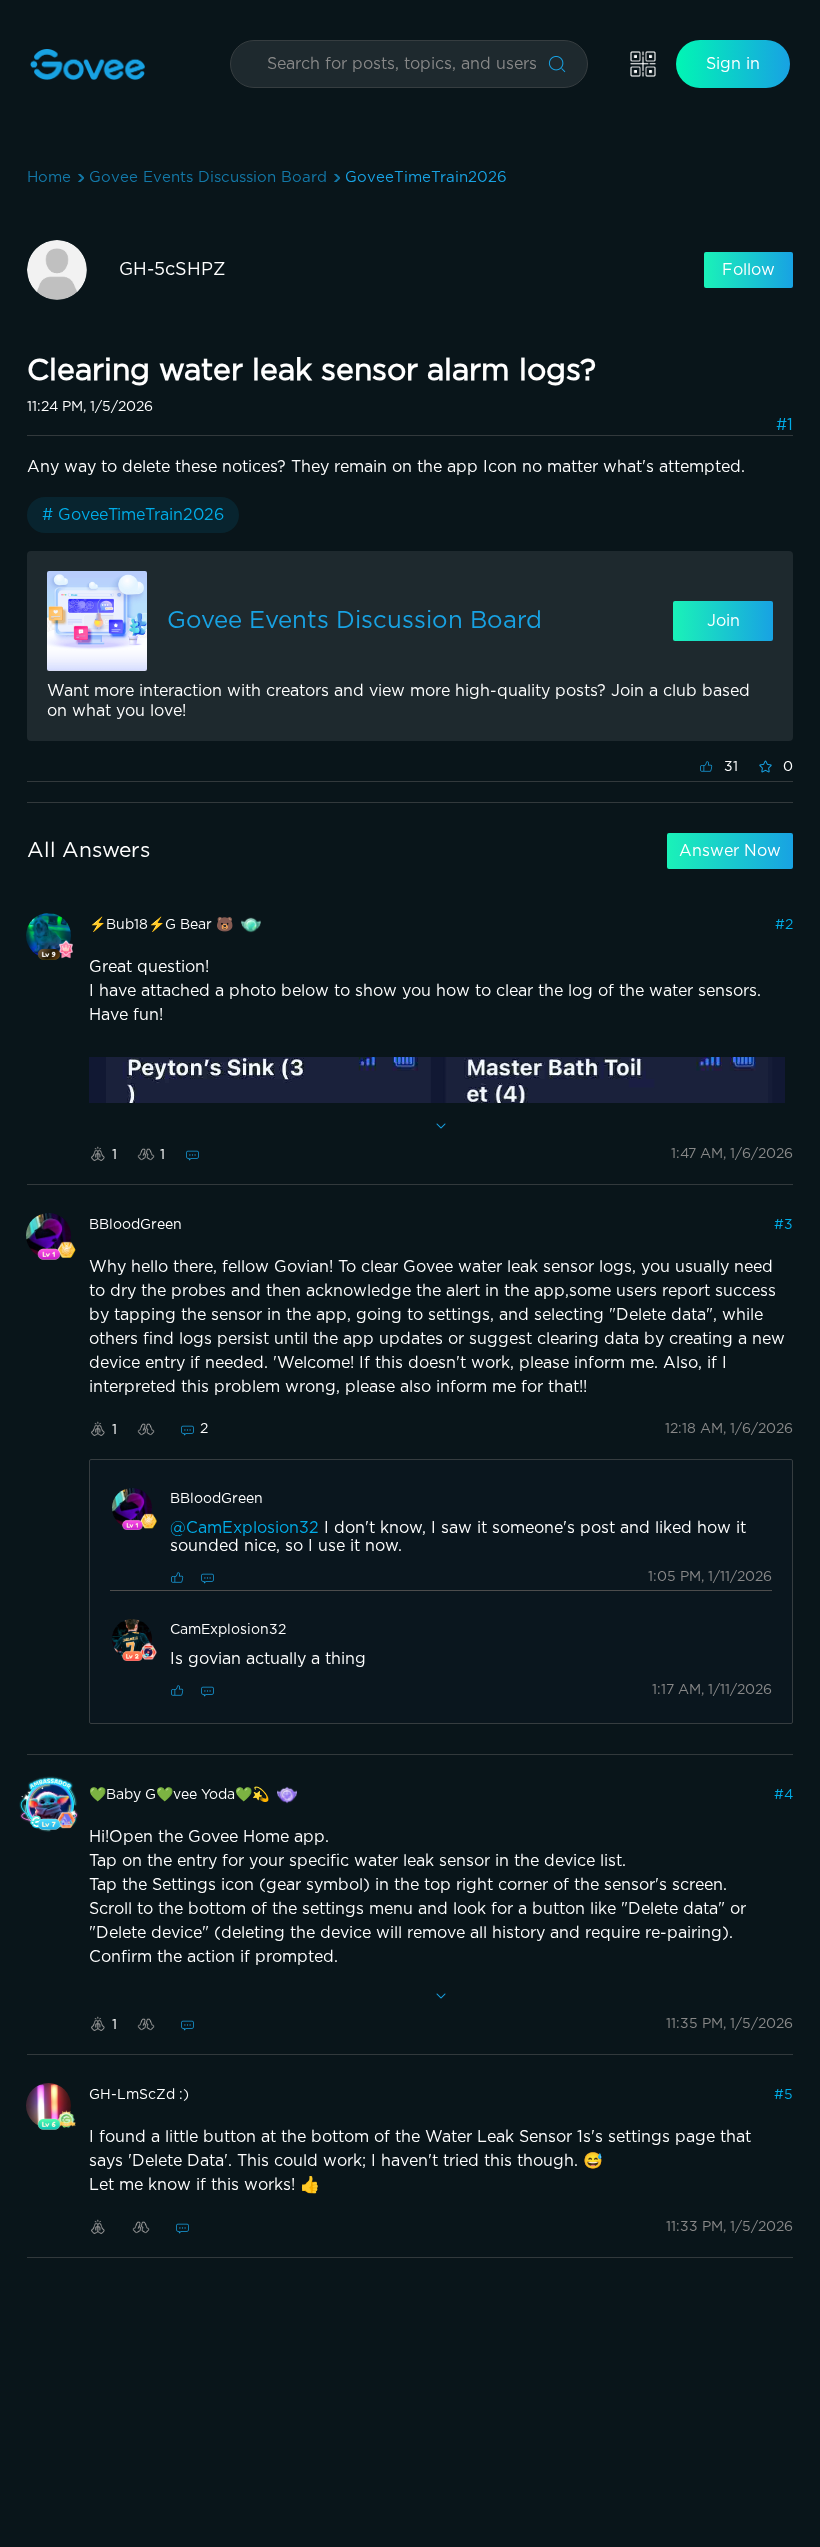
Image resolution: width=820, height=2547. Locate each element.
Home (49, 177)
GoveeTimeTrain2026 (426, 177)
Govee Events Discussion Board (208, 177)
